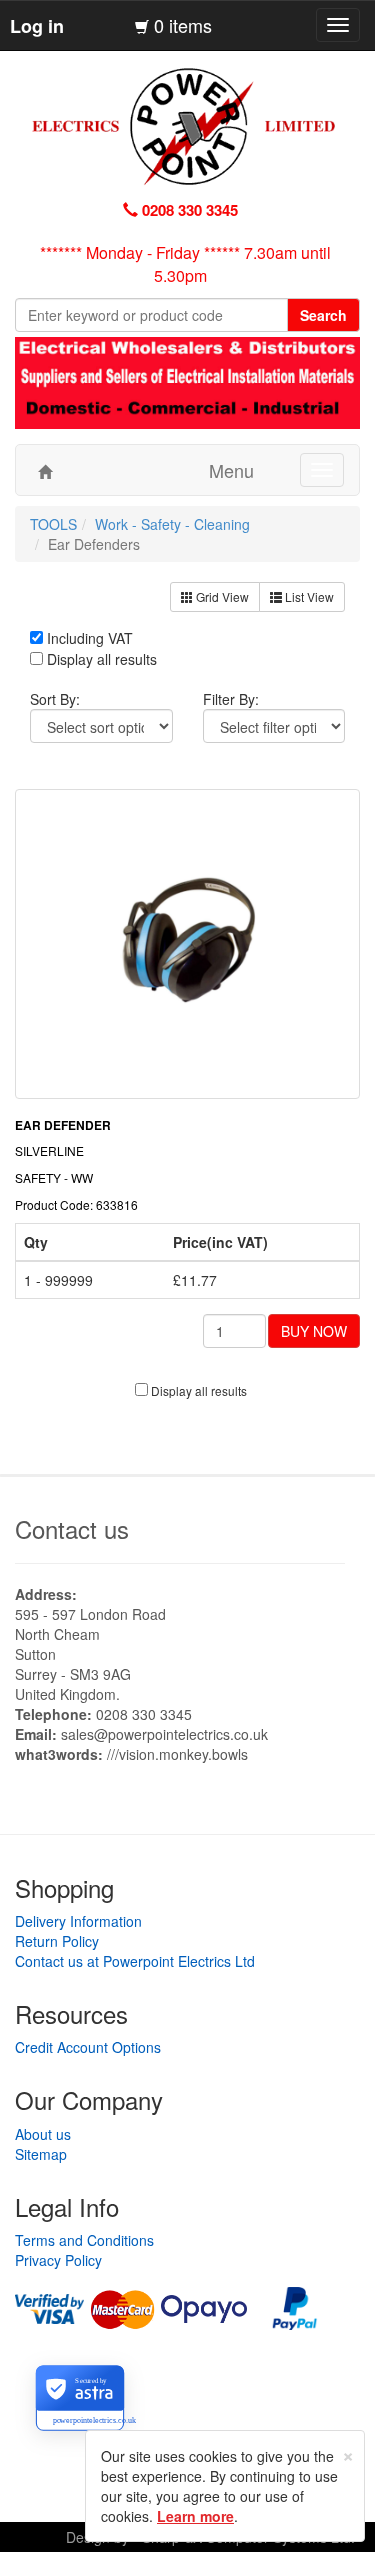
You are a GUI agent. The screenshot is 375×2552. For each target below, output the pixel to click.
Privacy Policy (58, 2260)
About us (43, 2134)
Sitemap (41, 2154)
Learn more (195, 2516)
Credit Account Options (88, 2047)
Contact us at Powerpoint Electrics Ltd (135, 1961)
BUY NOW (314, 1331)
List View (308, 596)
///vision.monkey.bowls (177, 1754)
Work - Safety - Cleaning (172, 524)
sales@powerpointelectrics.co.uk (164, 1734)
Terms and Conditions (84, 2240)
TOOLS (53, 524)
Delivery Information (78, 1921)
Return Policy (57, 1941)
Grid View (221, 596)
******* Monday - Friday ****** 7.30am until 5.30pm (185, 264)
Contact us (72, 1528)
